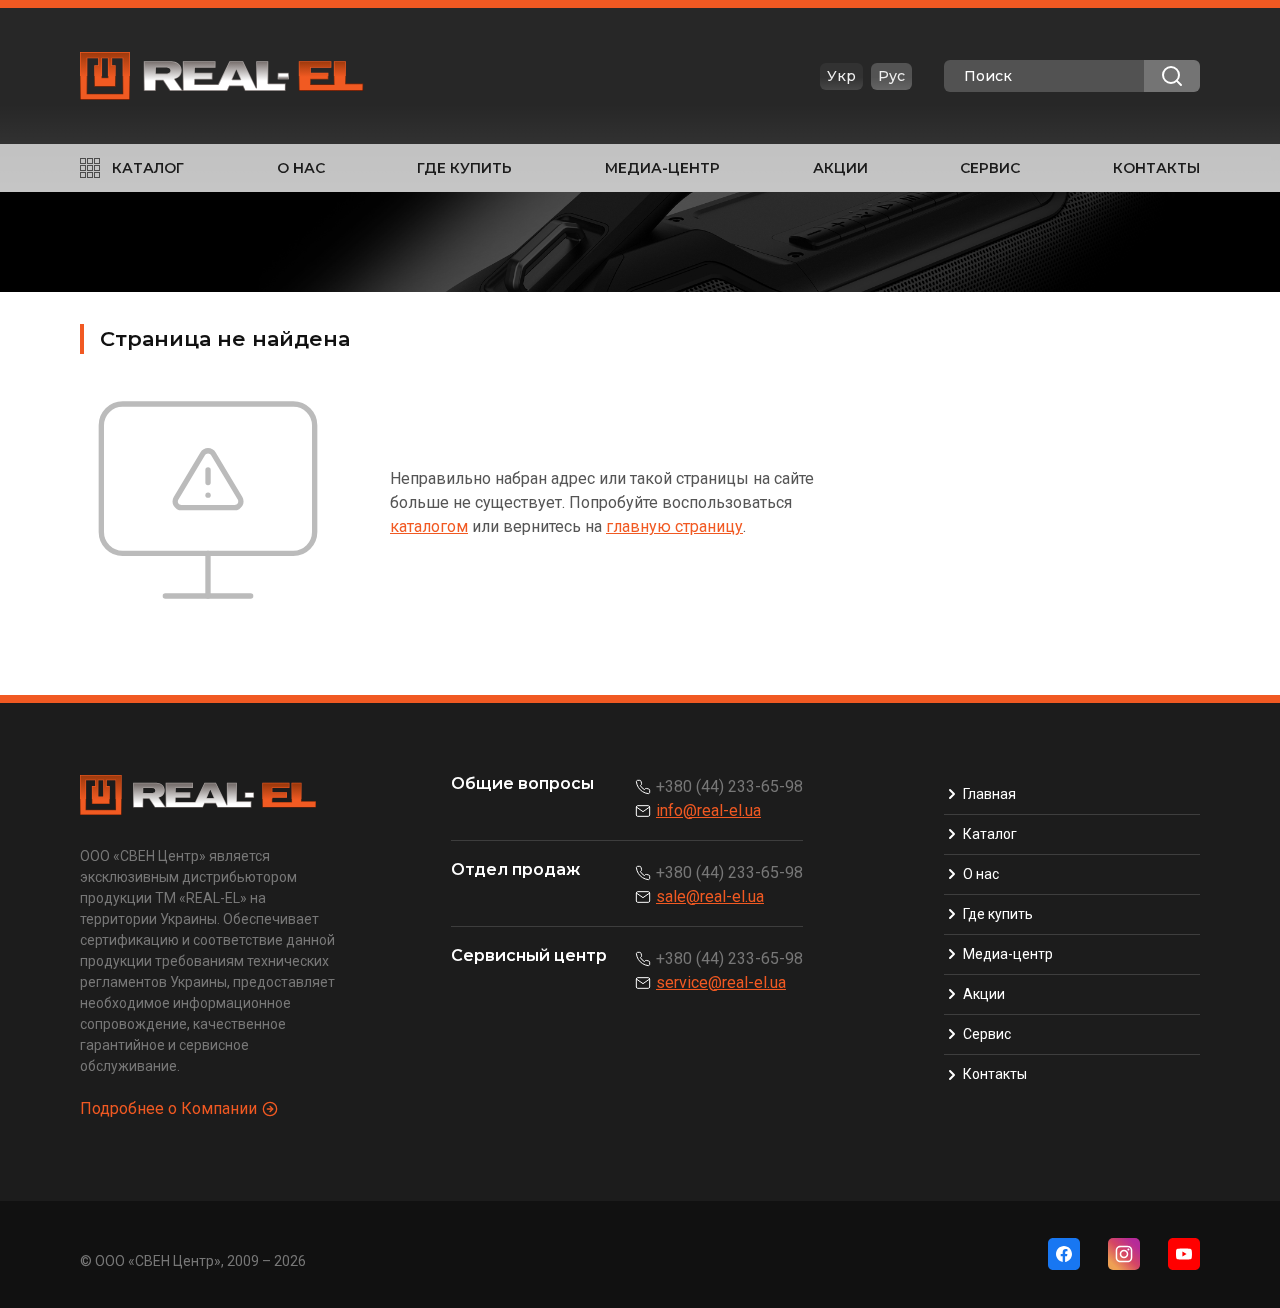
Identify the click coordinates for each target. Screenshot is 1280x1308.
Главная (989, 794)
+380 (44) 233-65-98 (729, 786)
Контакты (1156, 168)
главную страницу (674, 526)
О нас (301, 168)
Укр (841, 76)
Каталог (148, 168)
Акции (840, 168)
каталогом (429, 526)
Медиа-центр (662, 168)
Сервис (990, 168)
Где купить (464, 168)
